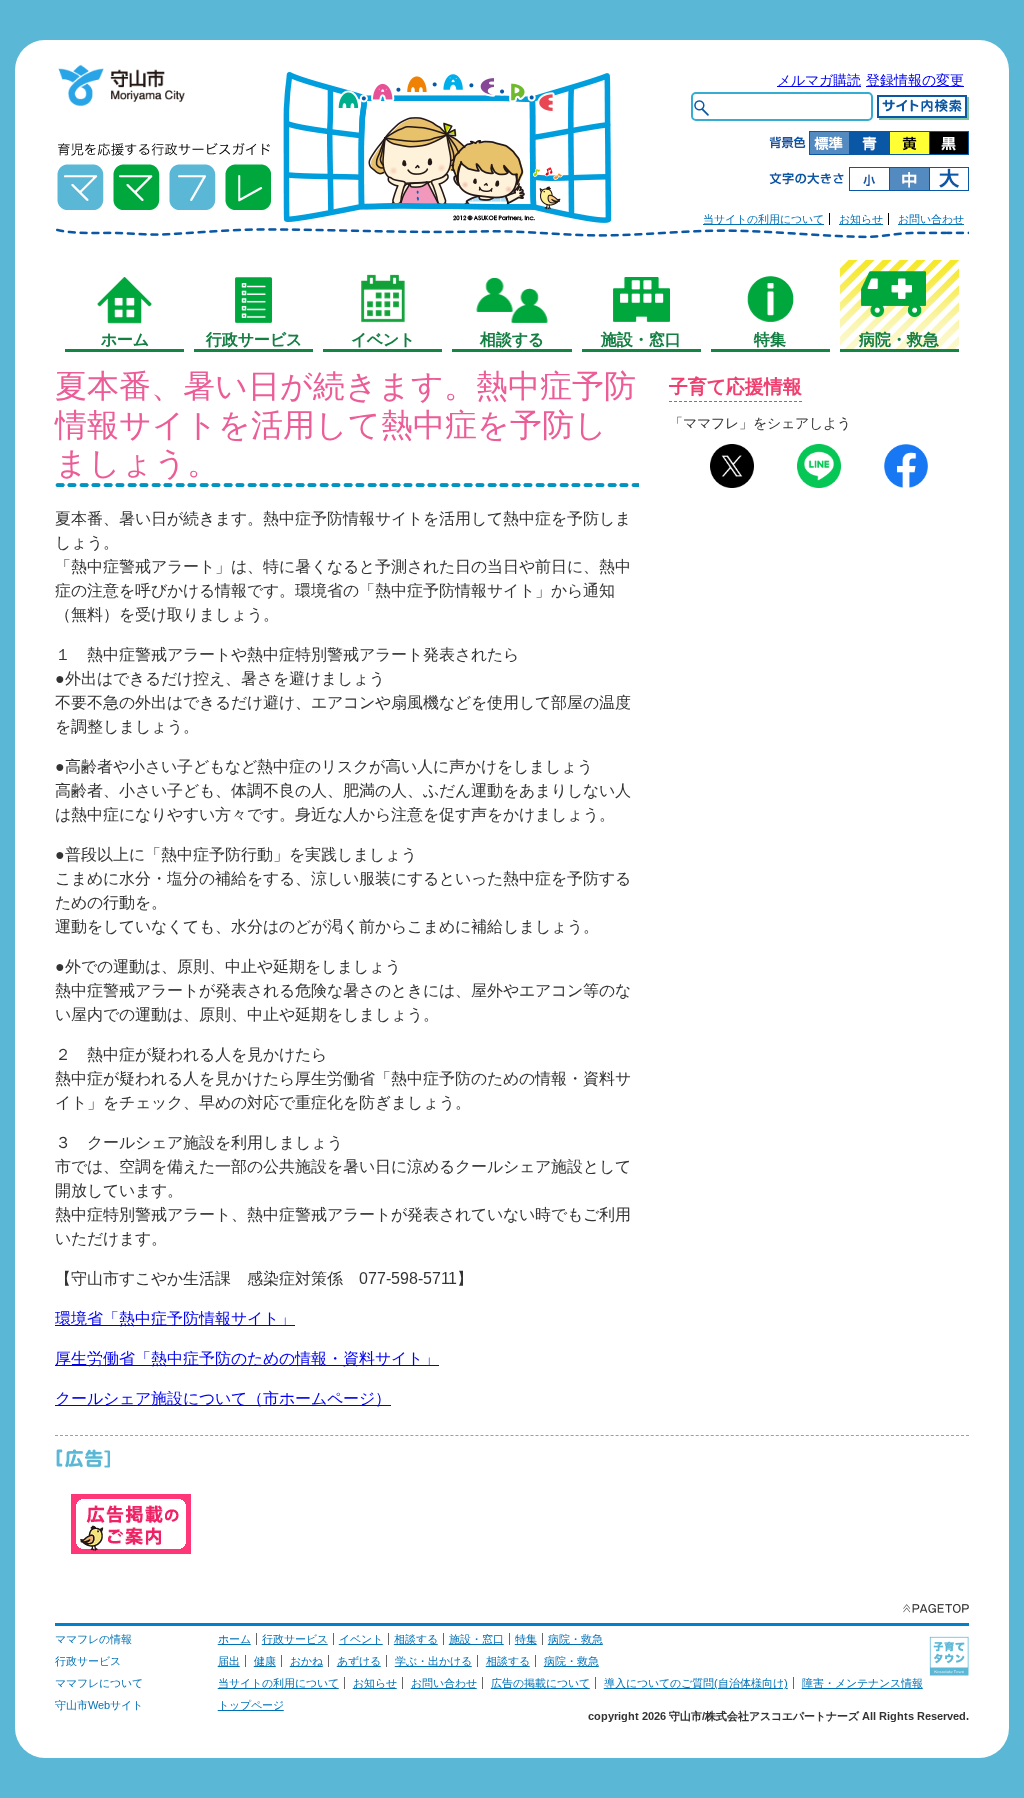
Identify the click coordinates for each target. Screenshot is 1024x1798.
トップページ (251, 1705)
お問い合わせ (931, 219)
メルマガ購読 (819, 80)
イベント (361, 1639)
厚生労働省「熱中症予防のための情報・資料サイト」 (247, 1358)
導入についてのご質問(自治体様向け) (696, 1683)
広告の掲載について (540, 1683)
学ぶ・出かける (433, 1661)
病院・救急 (575, 1639)
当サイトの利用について (763, 219)
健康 (265, 1661)
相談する (416, 1639)
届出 (229, 1661)
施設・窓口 (476, 1639)
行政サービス (295, 1639)
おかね (306, 1661)
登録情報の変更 (915, 80)
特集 (526, 1639)
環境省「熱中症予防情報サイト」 (175, 1318)
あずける (359, 1661)
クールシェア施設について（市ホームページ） (223, 1398)
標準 (829, 143)
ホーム (234, 1639)
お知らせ (861, 219)
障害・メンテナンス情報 (862, 1683)
